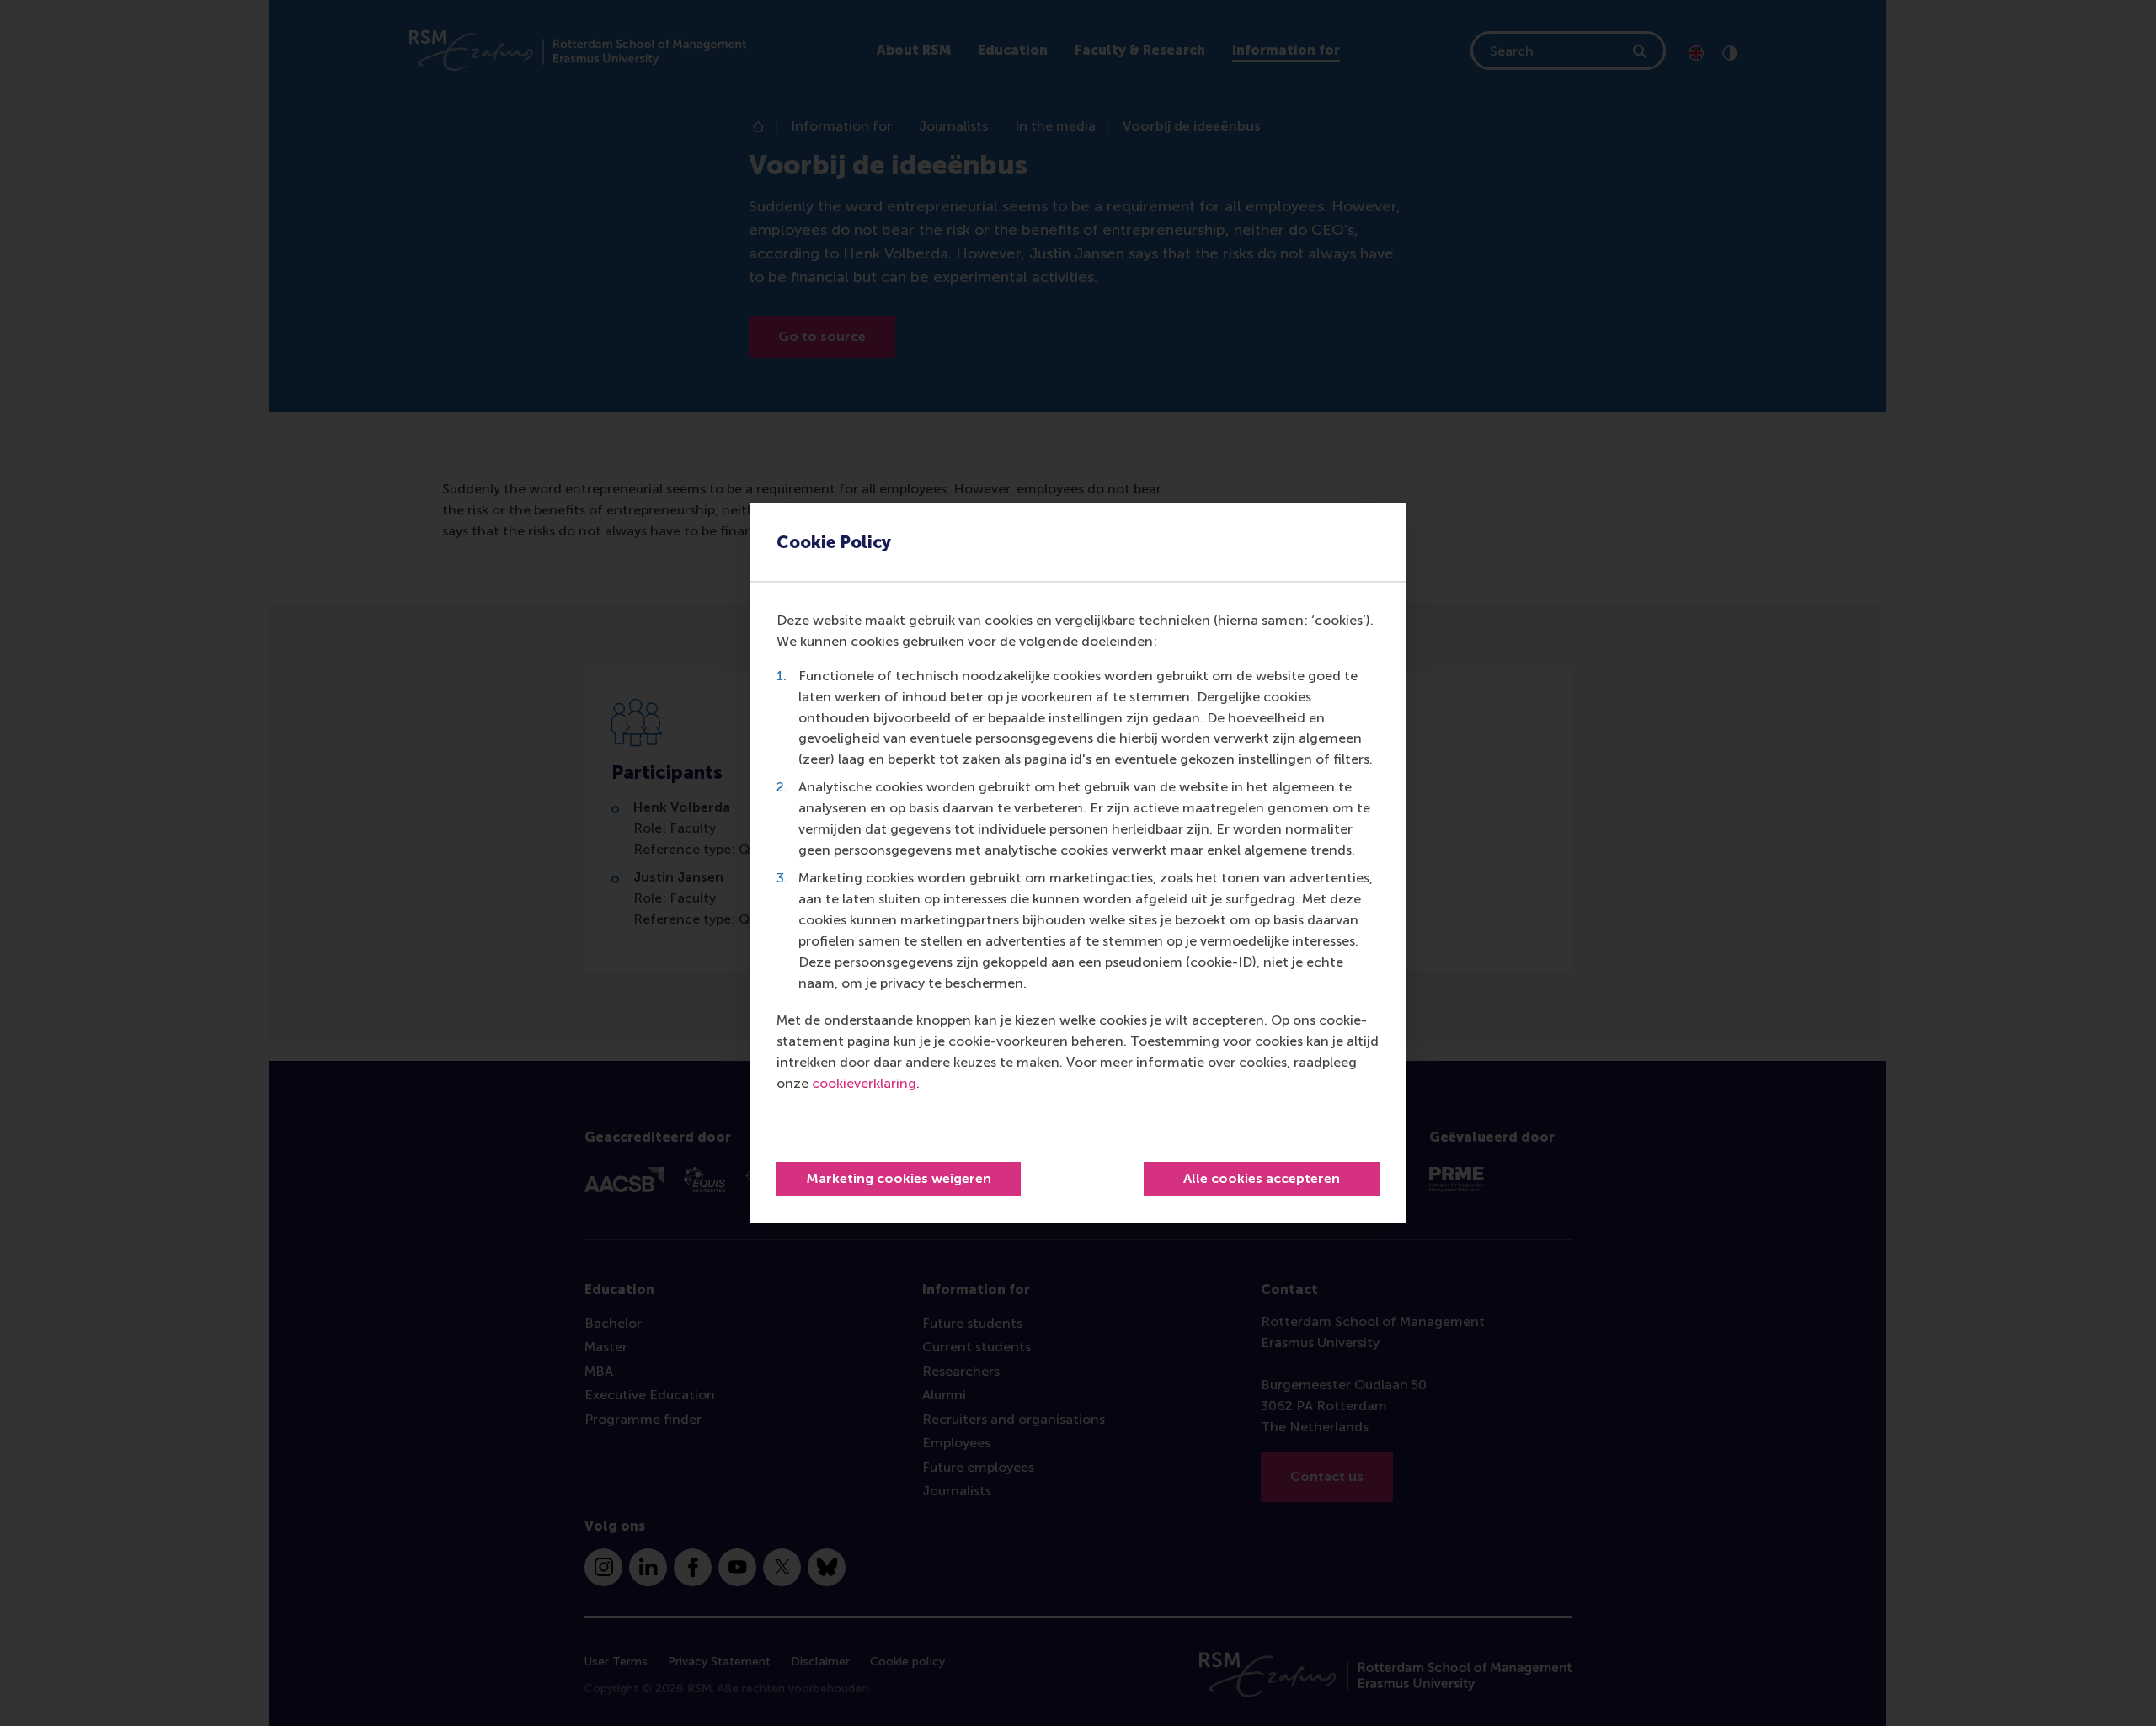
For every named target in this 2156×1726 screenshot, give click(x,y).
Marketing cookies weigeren (899, 1178)
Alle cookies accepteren (1262, 1178)
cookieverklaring (864, 1083)
